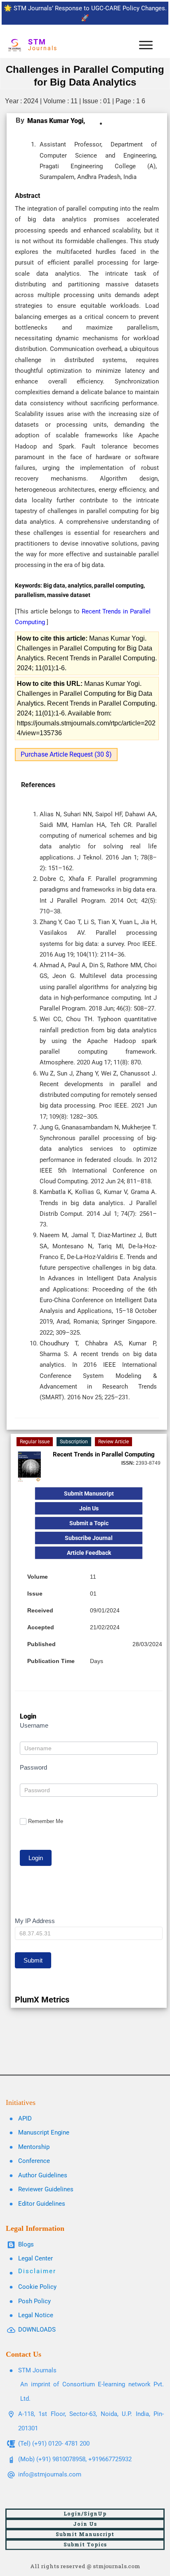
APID (25, 2118)
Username (34, 1725)
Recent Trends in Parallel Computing (104, 1454)
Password (33, 1767)
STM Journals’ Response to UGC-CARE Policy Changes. (90, 8)
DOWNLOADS (37, 2330)
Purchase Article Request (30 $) (66, 754)
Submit (33, 1960)
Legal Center (35, 2258)
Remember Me (46, 1821)
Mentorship (34, 2147)
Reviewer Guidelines (46, 2189)
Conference (34, 2161)
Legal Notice (36, 2315)
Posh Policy (34, 2301)
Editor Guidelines (42, 2204)
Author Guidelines (43, 2175)
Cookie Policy (37, 2287)
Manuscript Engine (44, 2132)
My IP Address (35, 1921)
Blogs (26, 2244)
